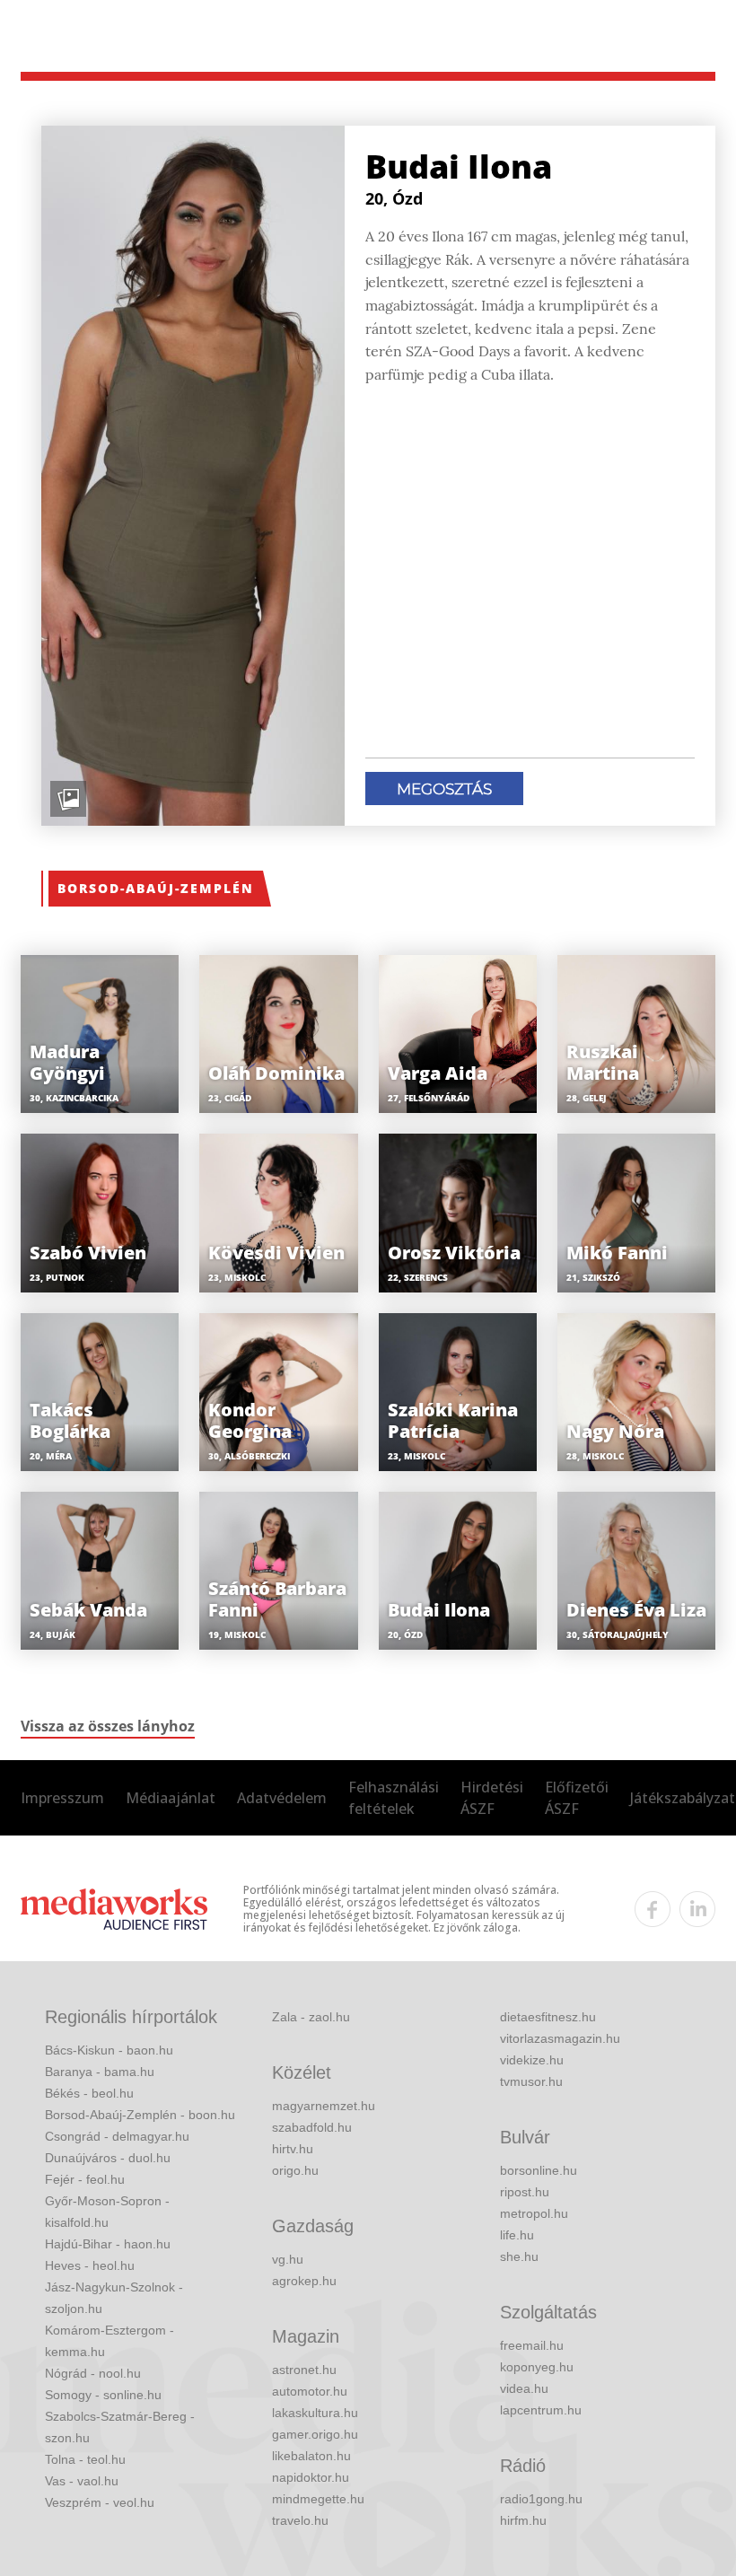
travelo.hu (300, 2520)
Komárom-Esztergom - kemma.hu (110, 2341)
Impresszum (62, 1798)
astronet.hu (304, 2370)
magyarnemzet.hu (324, 2106)
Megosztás (444, 789)
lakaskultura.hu (315, 2413)
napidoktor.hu (311, 2477)
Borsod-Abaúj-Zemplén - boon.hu (140, 2115)
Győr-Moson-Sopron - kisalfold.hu (107, 2212)
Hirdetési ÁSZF (492, 1798)
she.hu (519, 2256)
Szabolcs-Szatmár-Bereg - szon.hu (120, 2427)
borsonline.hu (539, 2170)
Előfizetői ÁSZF (577, 1798)
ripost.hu (525, 2192)
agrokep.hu (304, 2281)
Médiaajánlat (171, 1798)
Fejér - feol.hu (85, 2179)
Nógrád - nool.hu (93, 2373)
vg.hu (288, 2259)
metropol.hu (534, 2213)
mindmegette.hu (318, 2499)
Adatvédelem (282, 1798)
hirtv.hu (293, 2149)
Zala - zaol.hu (311, 2017)
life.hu (517, 2235)
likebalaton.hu (311, 2456)
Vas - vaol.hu (82, 2481)
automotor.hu (310, 2391)
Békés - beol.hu (89, 2093)
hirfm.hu (523, 2520)
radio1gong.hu (541, 2499)
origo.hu (295, 2170)
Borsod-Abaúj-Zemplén (156, 888)
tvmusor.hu (531, 2081)
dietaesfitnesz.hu (548, 2017)
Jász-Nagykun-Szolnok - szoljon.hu (114, 2298)
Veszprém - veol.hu (100, 2502)
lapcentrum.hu (541, 2410)
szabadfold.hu (312, 2127)
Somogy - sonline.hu (103, 2395)
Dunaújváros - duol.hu (108, 2158)
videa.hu (524, 2388)
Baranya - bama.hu (100, 2072)
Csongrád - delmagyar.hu (117, 2136)
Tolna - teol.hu (85, 2459)
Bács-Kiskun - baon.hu (109, 2050)
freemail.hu (532, 2345)
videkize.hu (532, 2060)
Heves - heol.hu (90, 2265)
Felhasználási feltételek (394, 1798)
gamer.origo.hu (315, 2434)
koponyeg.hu (537, 2367)
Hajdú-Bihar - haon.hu (108, 2244)
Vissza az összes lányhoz (108, 1726)
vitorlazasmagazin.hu (560, 2038)
